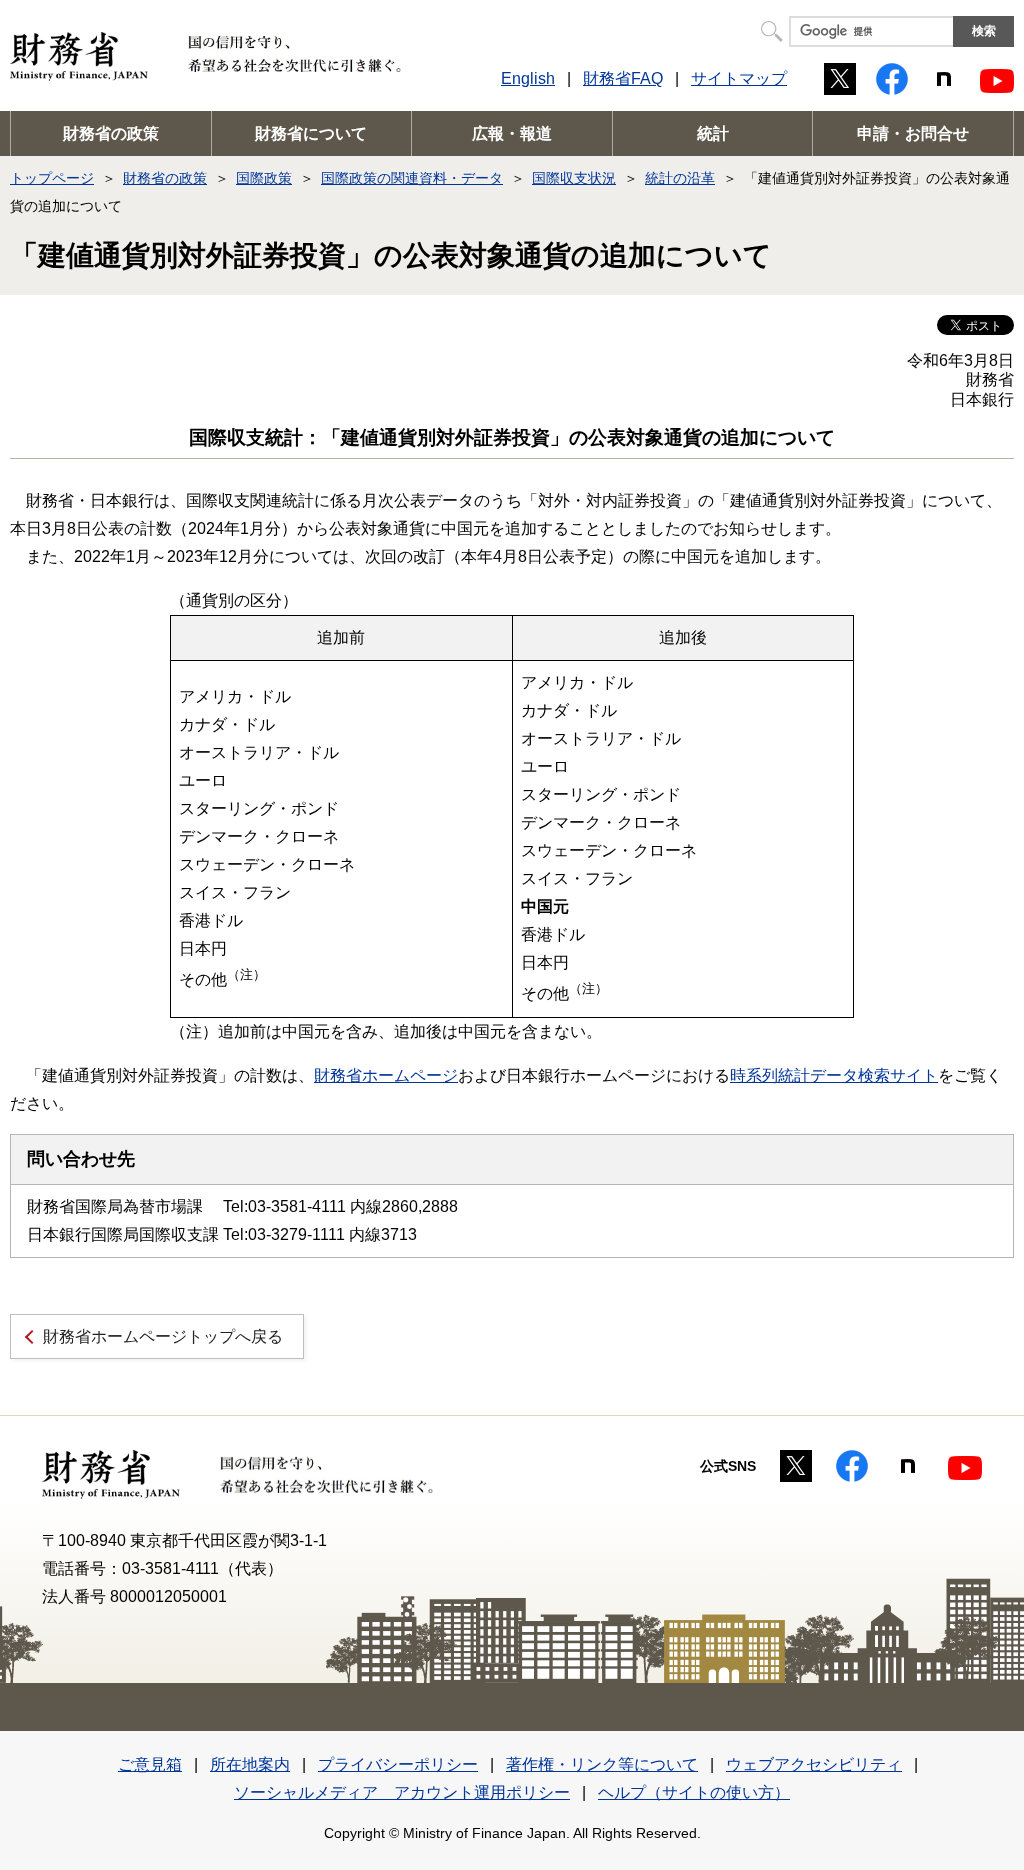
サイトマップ (739, 78)
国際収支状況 (574, 178)
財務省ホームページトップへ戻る (163, 1336)
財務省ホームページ (386, 1075)
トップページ (52, 178)
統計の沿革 (680, 178)
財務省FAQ (623, 78)
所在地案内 (250, 1764)
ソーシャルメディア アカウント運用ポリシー (402, 1792)
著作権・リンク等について (602, 1764)
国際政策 (264, 178)
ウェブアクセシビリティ (814, 1764)
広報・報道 (512, 133)
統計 (713, 133)
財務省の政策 (111, 133)
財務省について (311, 133)
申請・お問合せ (913, 133)
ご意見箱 (150, 1764)
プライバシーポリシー (398, 1764)
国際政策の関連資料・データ (412, 178)
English (528, 78)
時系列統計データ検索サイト (834, 1075)
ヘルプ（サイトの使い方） (694, 1792)
